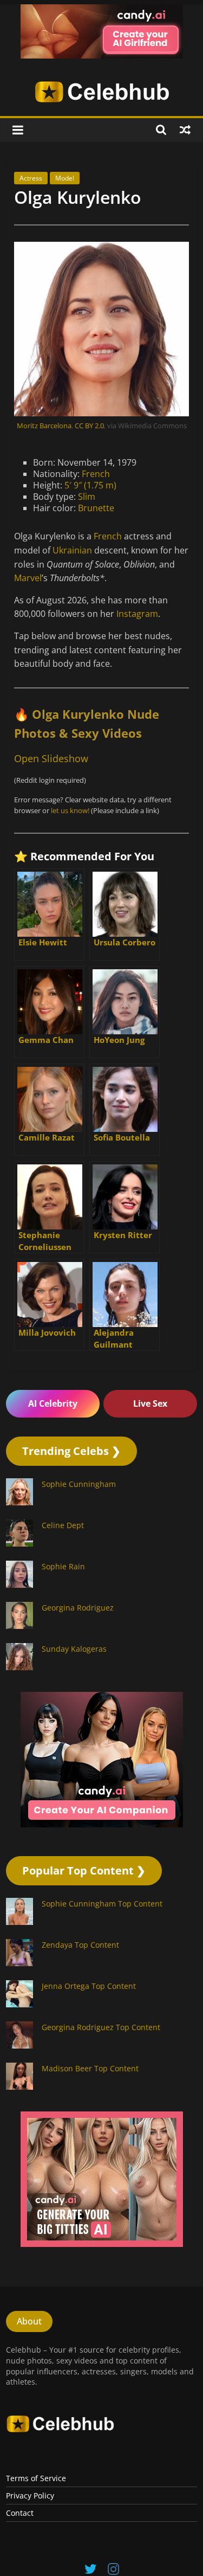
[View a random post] (185, 130)
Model (65, 178)
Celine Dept (63, 1525)
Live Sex (150, 1403)
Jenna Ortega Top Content (89, 1986)
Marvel (28, 578)
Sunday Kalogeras (74, 1649)
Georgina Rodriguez (78, 1608)
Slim (87, 497)
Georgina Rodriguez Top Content (101, 2027)
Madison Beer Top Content (90, 2068)
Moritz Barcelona (44, 426)
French (96, 474)
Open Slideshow (51, 758)
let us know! (70, 810)
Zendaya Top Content (80, 1945)
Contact (20, 2513)
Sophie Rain (63, 1566)
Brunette (96, 508)
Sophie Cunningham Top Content (102, 1904)
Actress (31, 178)
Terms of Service (36, 2478)
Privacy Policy (30, 2495)
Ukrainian (72, 550)
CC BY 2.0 (89, 426)
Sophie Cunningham (79, 1484)
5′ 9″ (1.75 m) (90, 485)
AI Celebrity (53, 1403)
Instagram (137, 614)
